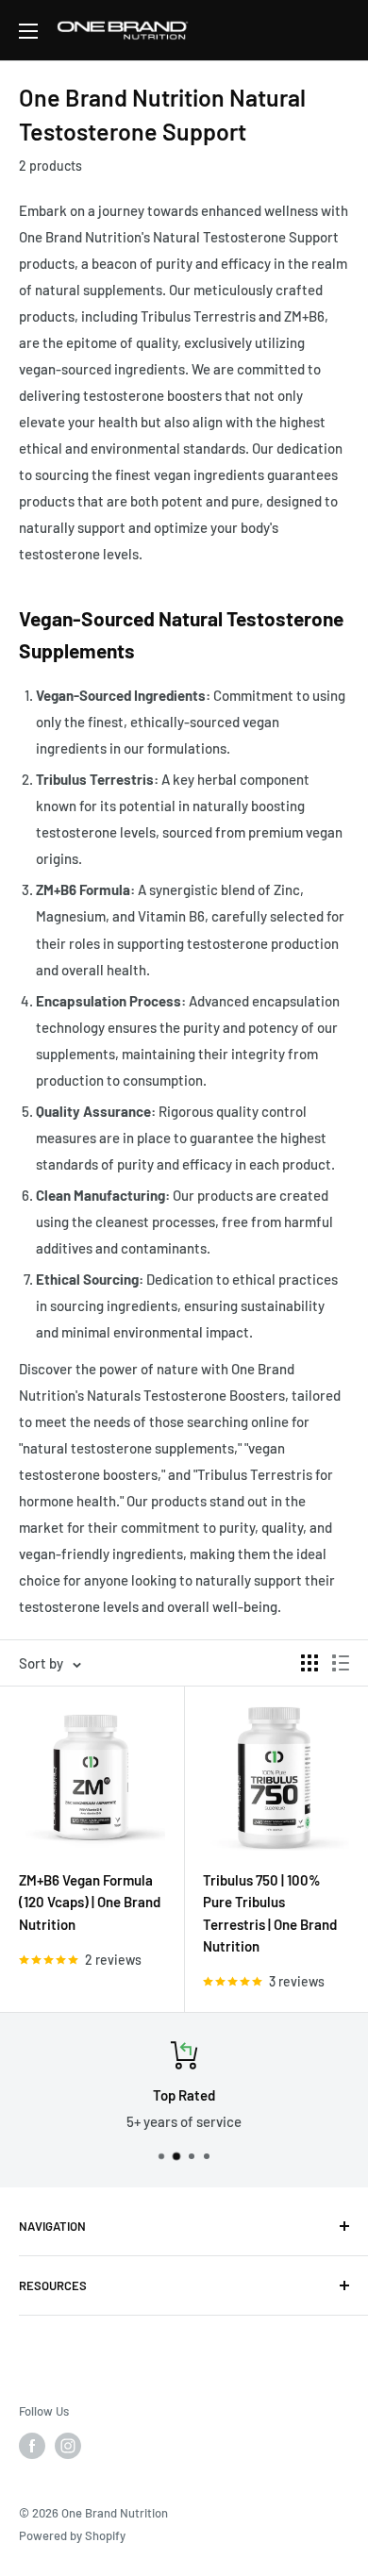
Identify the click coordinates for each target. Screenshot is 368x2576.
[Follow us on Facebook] (32, 2446)
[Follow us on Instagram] (68, 2446)
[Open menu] (28, 31)
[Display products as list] (341, 1663)
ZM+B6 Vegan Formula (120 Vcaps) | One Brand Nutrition (90, 1902)
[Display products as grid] (309, 1663)
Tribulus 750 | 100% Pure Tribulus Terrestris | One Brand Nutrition (270, 1913)
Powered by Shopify (72, 2535)
